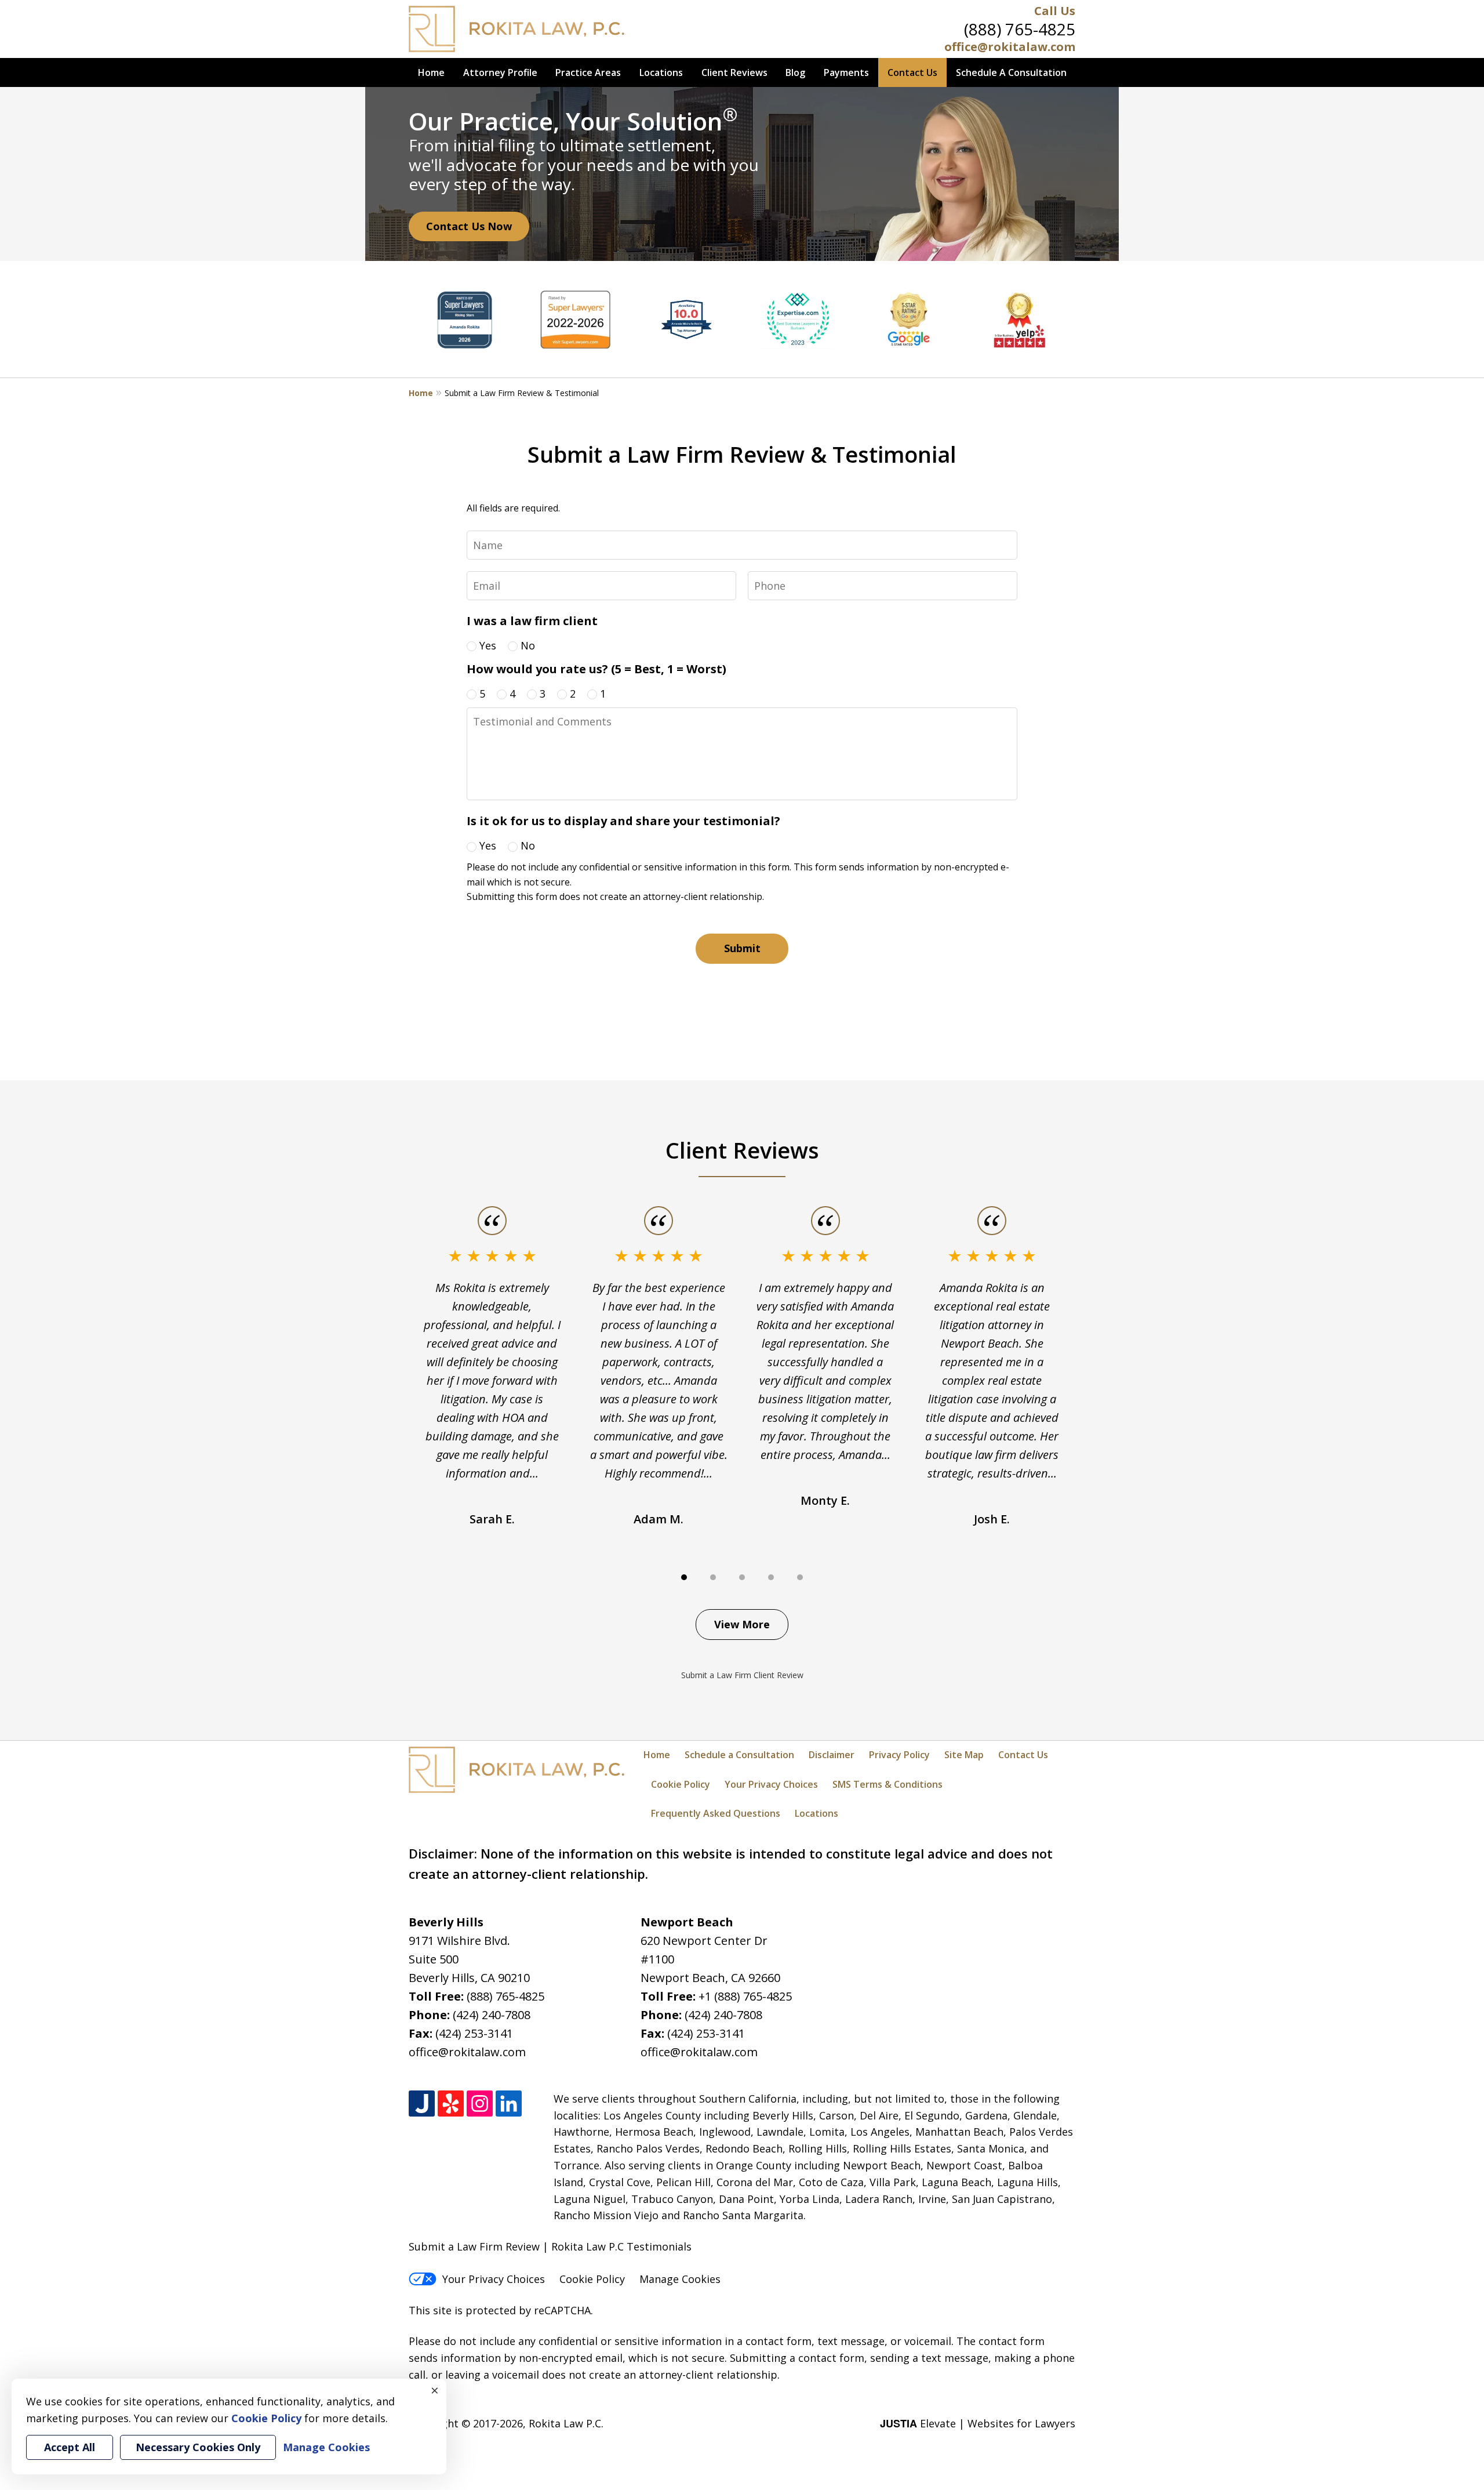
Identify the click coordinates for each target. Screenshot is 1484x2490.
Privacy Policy (899, 1755)
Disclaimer (832, 1755)
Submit (742, 948)
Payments (846, 72)
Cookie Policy (681, 1784)
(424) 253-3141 (474, 2033)
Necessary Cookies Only (198, 2447)
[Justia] (422, 2104)
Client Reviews (734, 72)
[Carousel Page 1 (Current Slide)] (684, 1577)
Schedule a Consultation (739, 1755)
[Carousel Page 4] (771, 1577)
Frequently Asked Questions (716, 1813)
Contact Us (912, 72)
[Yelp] (451, 2104)
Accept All (70, 2447)
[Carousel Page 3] (742, 1577)
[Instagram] (480, 2104)
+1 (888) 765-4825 (745, 1996)
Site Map (964, 1755)
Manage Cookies (680, 2279)
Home (431, 72)
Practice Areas (588, 72)
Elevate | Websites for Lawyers (978, 2423)
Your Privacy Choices (771, 1784)
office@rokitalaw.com (1010, 47)
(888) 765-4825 (1020, 29)
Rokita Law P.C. (566, 2423)
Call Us (1055, 11)
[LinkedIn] (509, 2104)
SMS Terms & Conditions (888, 1784)
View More (742, 1624)
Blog (795, 72)
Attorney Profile (500, 72)
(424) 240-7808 (492, 2015)
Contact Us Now (469, 226)
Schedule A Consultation (1011, 72)
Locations (661, 72)
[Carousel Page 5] (800, 1577)
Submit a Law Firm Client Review (742, 1675)
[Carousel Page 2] (713, 1577)
